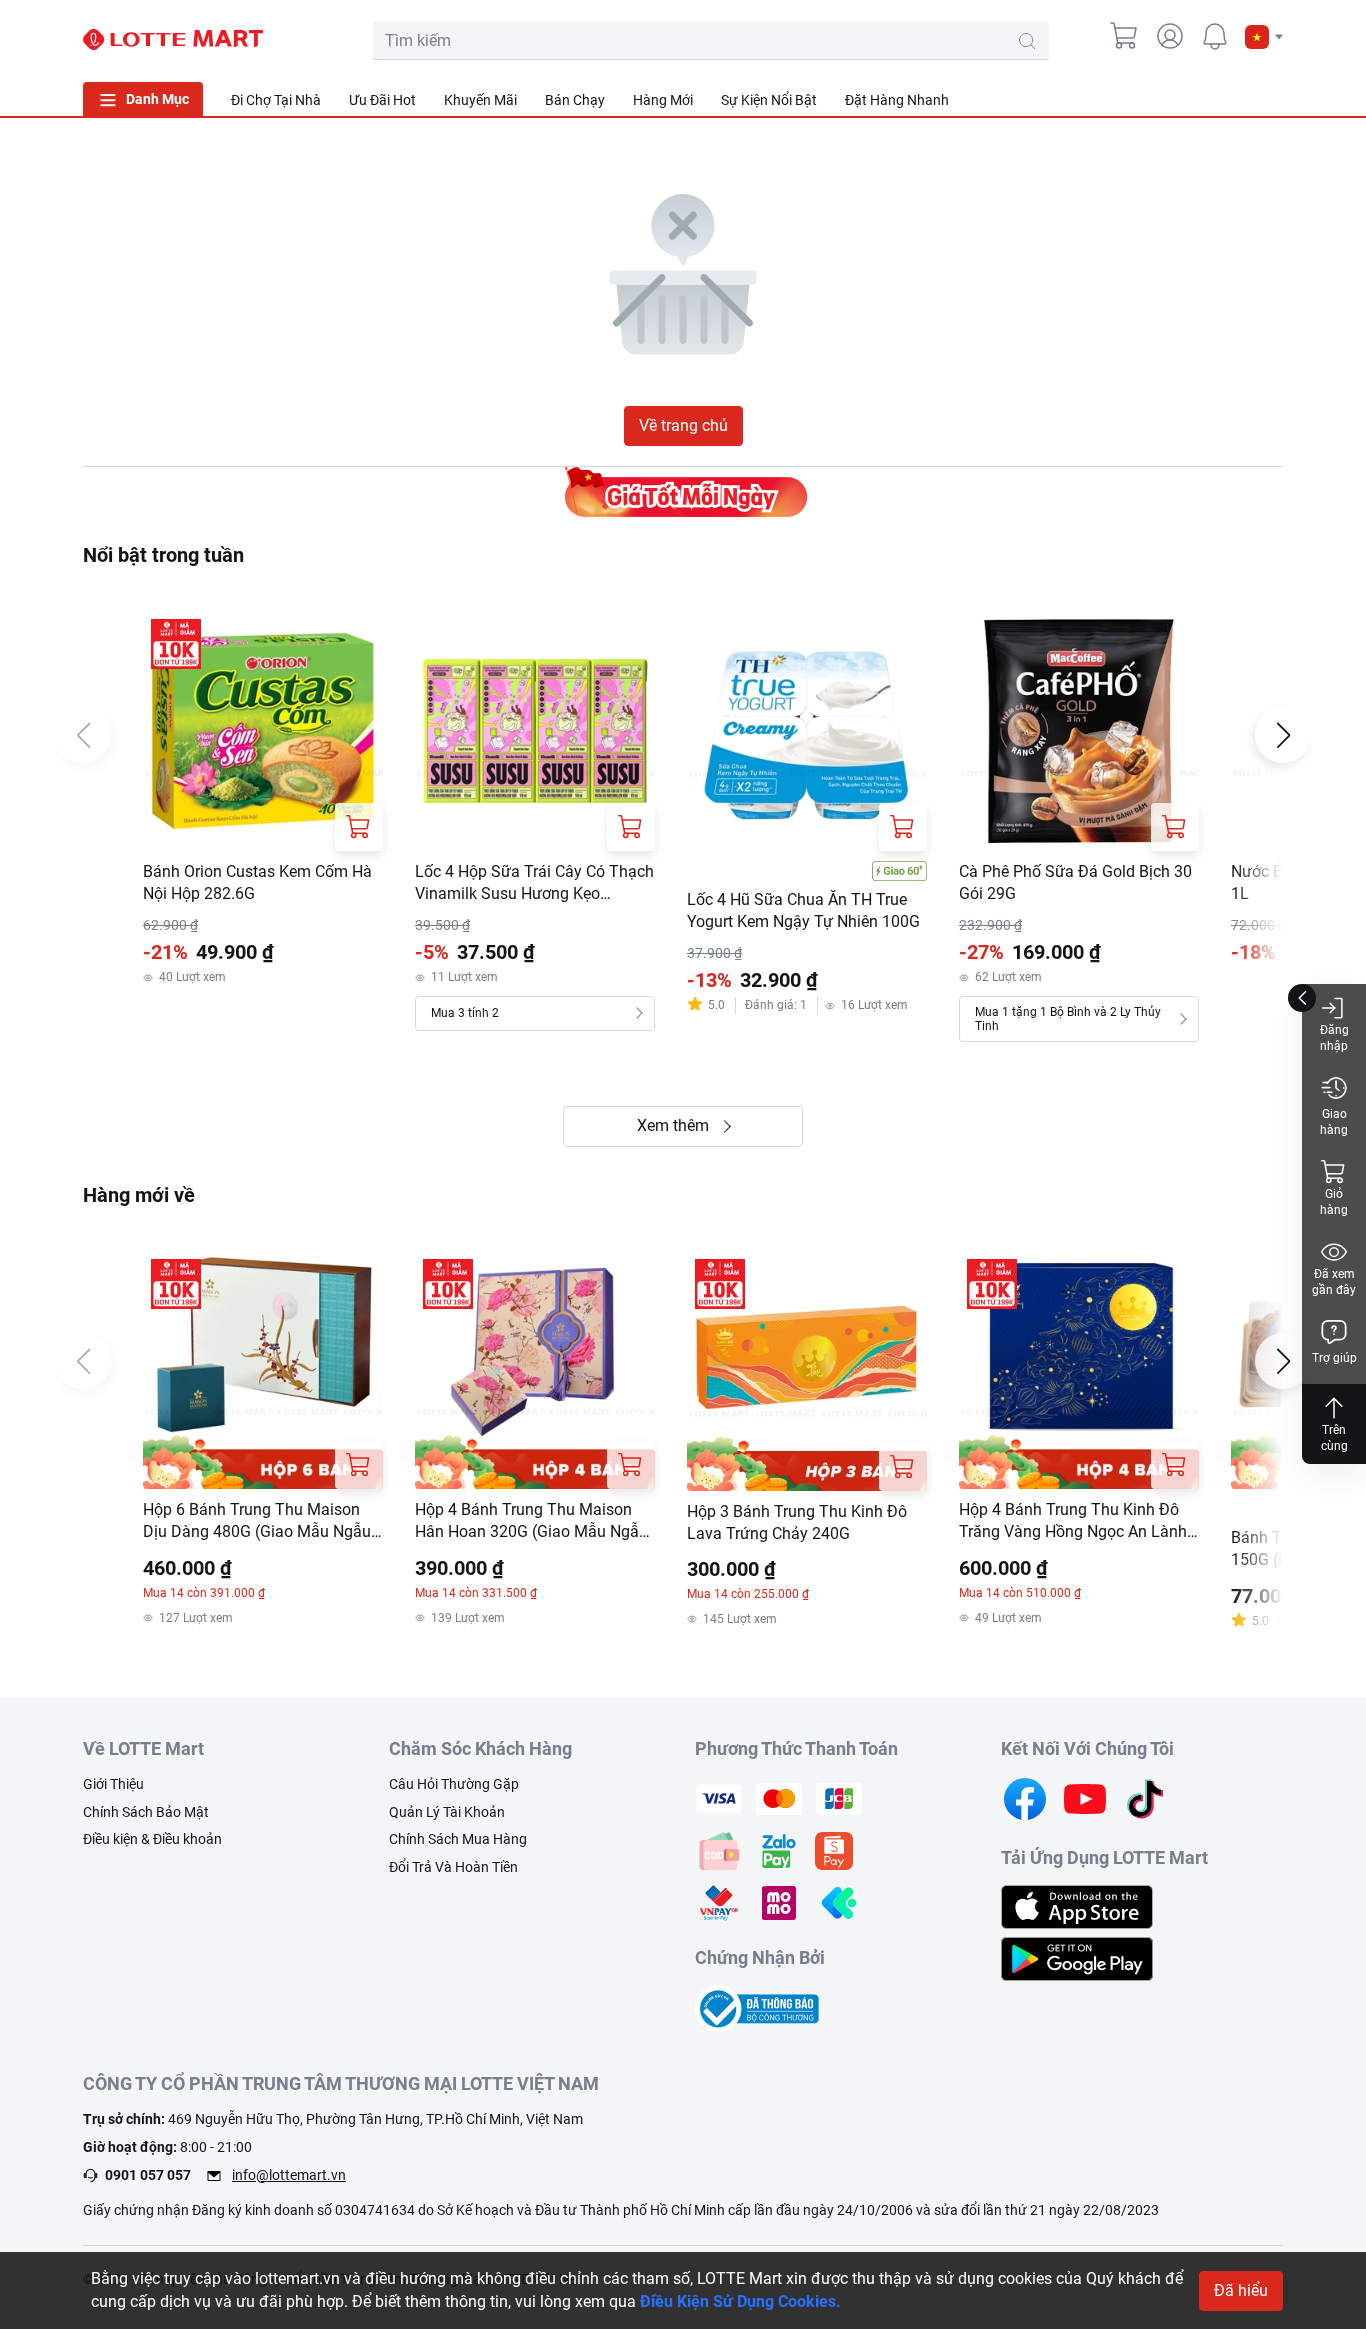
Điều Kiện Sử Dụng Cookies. (740, 2301)
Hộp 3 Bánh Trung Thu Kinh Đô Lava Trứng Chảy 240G (797, 1522)
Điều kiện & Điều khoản (152, 1839)
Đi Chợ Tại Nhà (276, 100)
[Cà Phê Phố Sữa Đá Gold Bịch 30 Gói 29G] (1079, 731)
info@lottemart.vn (289, 2175)
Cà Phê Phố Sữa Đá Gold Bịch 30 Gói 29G (1075, 882)
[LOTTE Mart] (173, 40)
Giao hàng (1334, 1122)
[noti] (1215, 36)
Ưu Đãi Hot (382, 100)
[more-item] (1271, 99)
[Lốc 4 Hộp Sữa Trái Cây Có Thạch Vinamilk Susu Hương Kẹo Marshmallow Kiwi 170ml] (535, 731)
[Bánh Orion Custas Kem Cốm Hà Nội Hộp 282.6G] (263, 731)
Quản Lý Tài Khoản (447, 1812)
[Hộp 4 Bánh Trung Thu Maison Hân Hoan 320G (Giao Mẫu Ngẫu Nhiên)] (535, 1370)
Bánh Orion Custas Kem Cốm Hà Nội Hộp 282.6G (257, 882)
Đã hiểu (1241, 2290)
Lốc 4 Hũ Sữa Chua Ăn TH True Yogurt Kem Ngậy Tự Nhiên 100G (803, 910)
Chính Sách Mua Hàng (458, 1839)
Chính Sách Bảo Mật (146, 1812)
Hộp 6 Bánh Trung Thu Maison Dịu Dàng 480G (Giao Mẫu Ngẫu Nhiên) (257, 1522)
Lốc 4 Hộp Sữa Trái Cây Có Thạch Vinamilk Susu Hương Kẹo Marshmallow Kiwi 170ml (534, 884)
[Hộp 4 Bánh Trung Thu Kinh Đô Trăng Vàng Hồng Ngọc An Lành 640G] (1079, 1370)
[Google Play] (1077, 1957)
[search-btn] (1027, 41)
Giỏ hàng (1334, 1202)
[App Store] (1077, 1905)
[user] (1170, 36)
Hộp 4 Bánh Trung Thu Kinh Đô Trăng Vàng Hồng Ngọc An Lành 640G (1073, 1522)
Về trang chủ (683, 425)
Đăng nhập (1334, 1038)
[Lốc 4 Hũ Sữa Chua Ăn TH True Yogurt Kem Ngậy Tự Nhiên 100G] (807, 731)
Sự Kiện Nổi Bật (769, 100)
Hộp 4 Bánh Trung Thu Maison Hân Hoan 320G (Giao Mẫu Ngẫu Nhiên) (531, 1522)
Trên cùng (1334, 1438)
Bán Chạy (575, 100)
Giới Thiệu (113, 1784)
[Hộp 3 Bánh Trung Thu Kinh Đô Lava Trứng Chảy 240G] (807, 1371)
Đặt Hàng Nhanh (897, 100)
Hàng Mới (663, 100)
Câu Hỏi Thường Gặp (454, 1784)
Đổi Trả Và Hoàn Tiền (453, 1867)
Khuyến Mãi (480, 100)
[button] (1264, 37)
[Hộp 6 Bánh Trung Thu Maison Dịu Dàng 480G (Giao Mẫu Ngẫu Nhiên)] (263, 1370)
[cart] (1125, 36)
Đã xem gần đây (1334, 1282)
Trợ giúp (1334, 1358)
